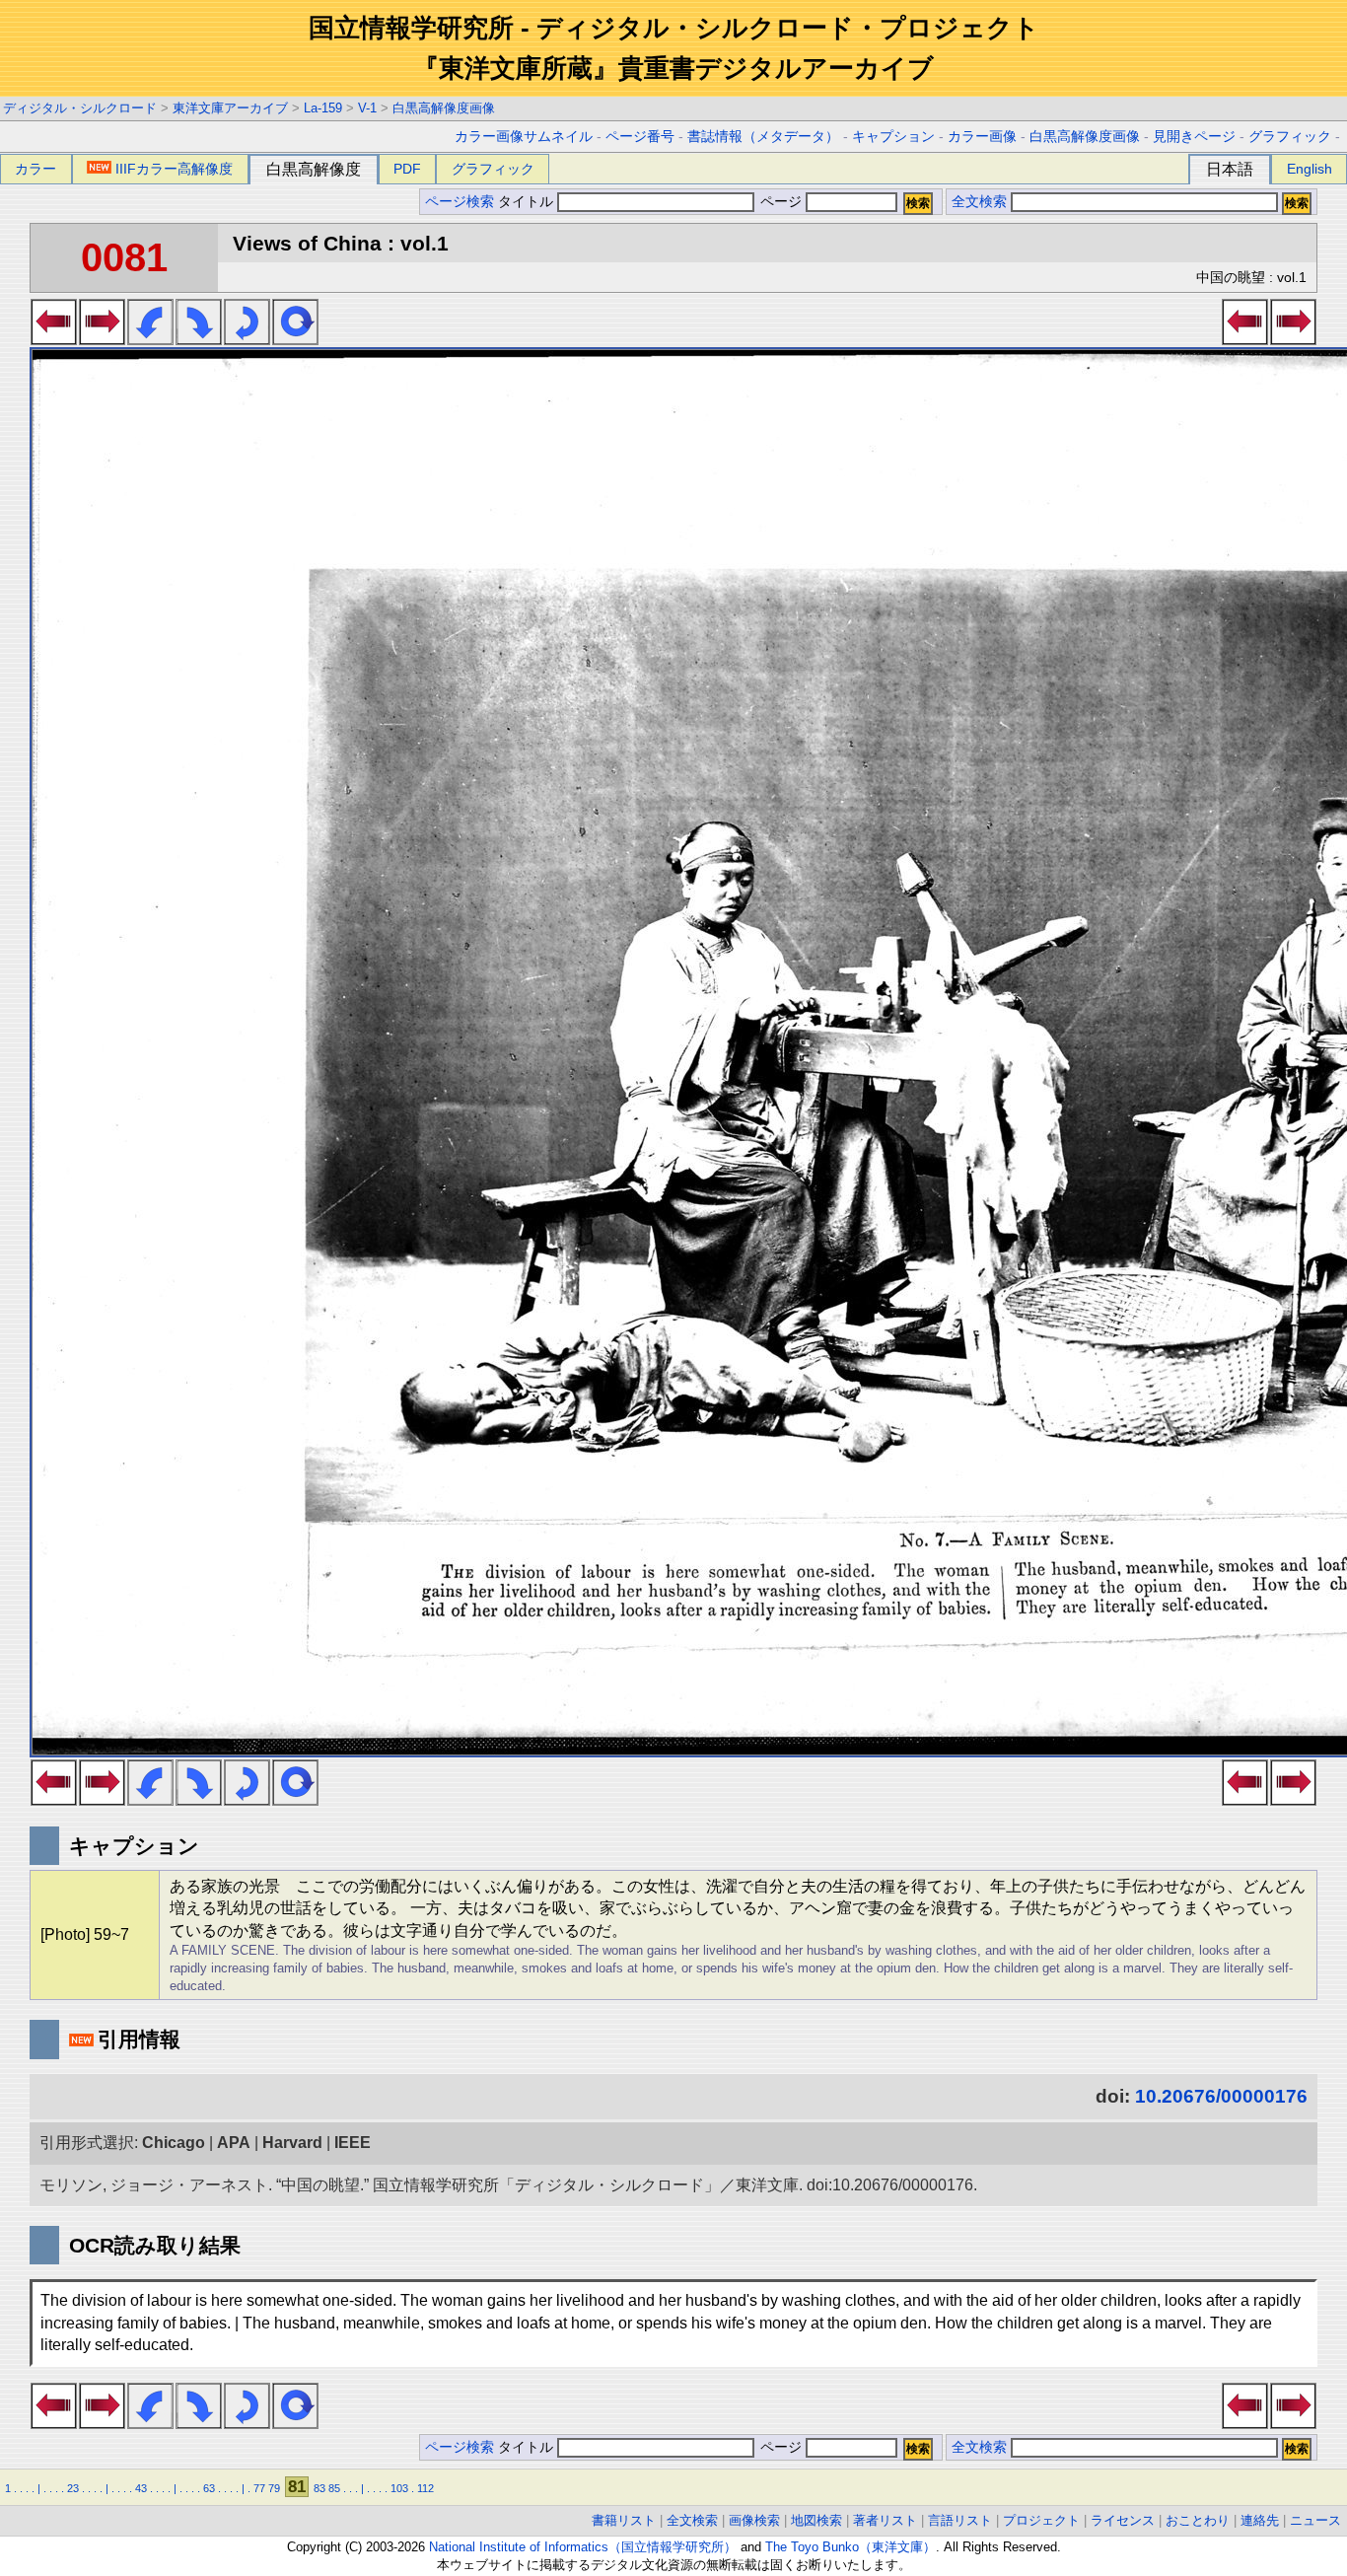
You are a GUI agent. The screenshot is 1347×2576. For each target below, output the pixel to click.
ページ (781, 202)
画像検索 (754, 2520)
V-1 (367, 108)
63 (209, 2488)
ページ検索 (460, 202)
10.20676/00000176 (1221, 2096)
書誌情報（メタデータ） (763, 137)
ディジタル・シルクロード (80, 108)
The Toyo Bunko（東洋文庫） (851, 2547)
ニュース (1315, 2520)
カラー (35, 169)
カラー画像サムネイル (524, 137)
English (1310, 169)
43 (141, 2488)
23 (73, 2488)
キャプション (893, 137)
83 (319, 2488)
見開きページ (1194, 137)
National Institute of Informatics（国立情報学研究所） (583, 2547)
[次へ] (102, 339)
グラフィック (1290, 137)
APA (234, 2143)
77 (259, 2488)
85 (334, 2488)
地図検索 (816, 2520)
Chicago (174, 2143)
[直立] (295, 339)
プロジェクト (1041, 2520)
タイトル (528, 202)
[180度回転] (247, 339)
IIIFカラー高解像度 (174, 169)
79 (274, 2488)
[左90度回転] (150, 339)
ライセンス (1123, 2520)
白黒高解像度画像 (444, 108)
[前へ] (54, 339)
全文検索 (979, 202)
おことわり (1198, 2520)
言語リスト (960, 2520)
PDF (407, 169)
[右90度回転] (199, 339)
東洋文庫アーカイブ (230, 108)
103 (399, 2488)
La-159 (323, 108)
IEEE (353, 2143)
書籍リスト (624, 2520)
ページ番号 (640, 137)
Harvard (292, 2143)
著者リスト (885, 2520)
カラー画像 (982, 137)
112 (425, 2488)
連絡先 (1260, 2520)
